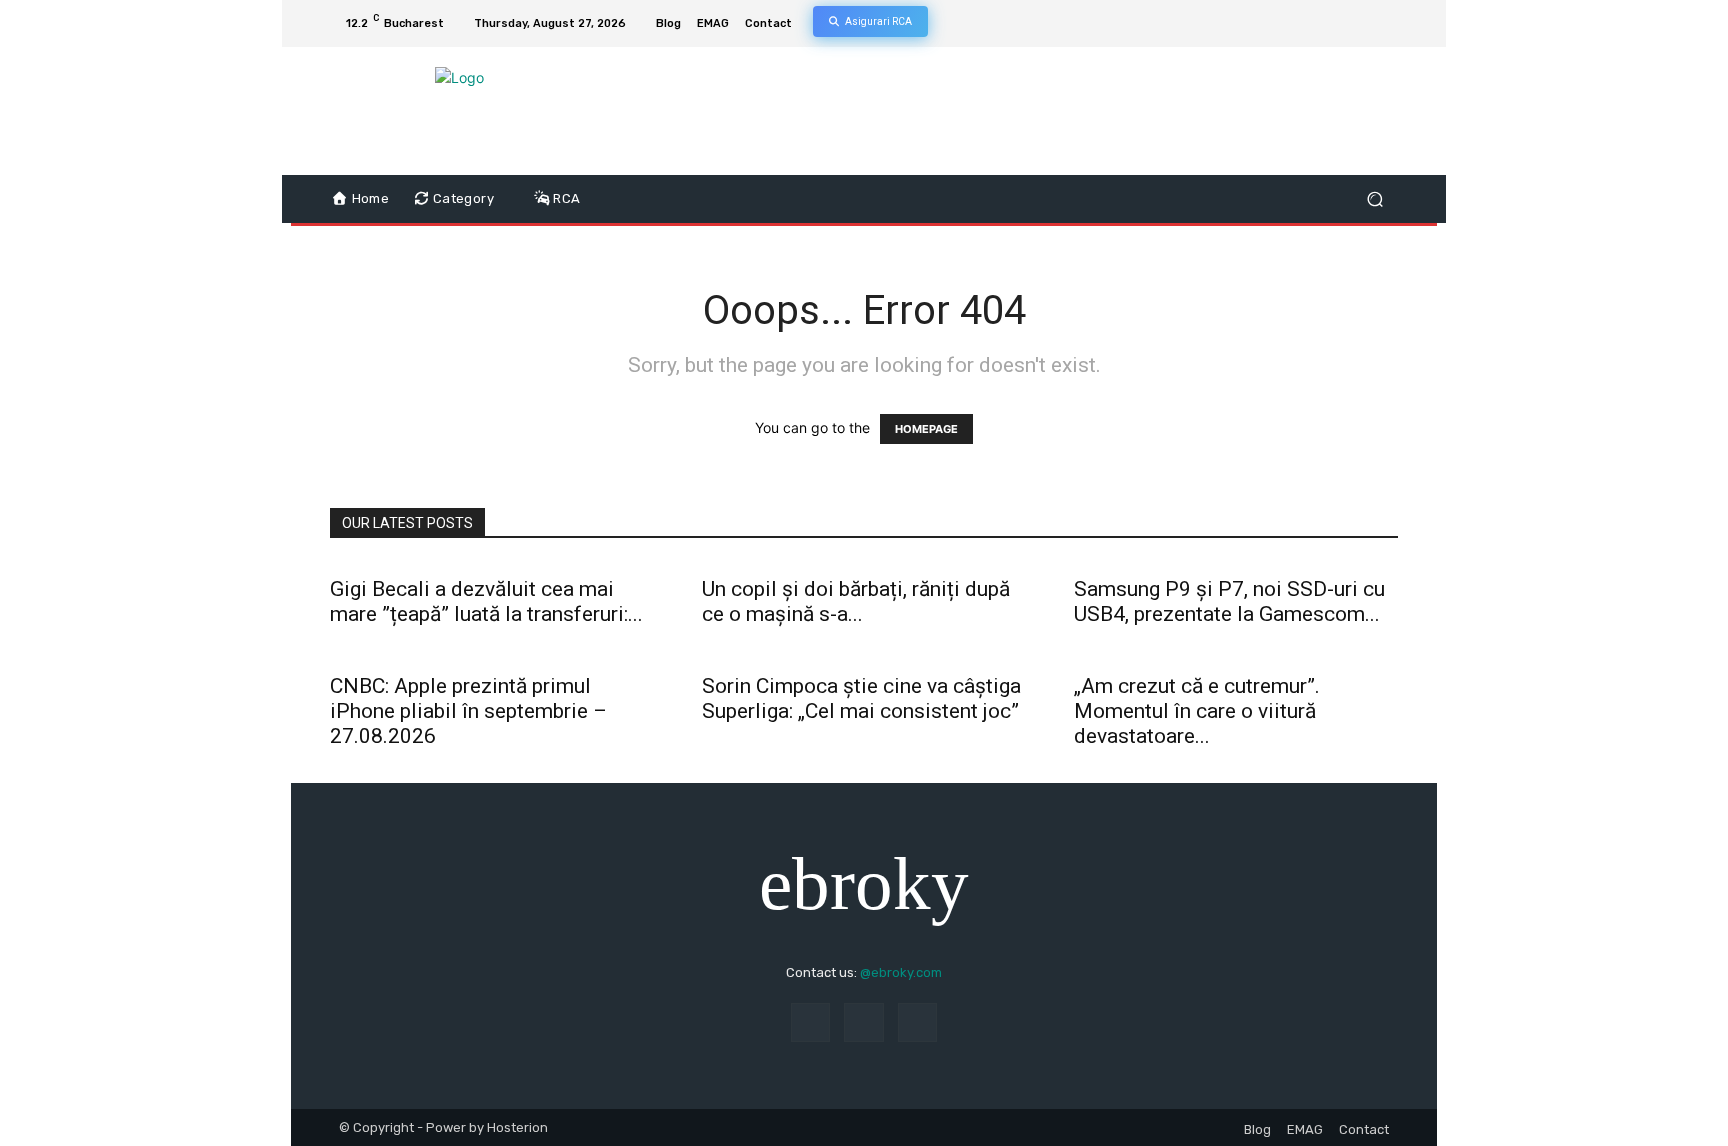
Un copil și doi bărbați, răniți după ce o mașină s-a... (856, 601)
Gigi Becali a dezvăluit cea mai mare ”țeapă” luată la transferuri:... (486, 601)
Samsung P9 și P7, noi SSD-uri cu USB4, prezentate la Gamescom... (1229, 601)
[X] (1362, 24)
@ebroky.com (901, 972)
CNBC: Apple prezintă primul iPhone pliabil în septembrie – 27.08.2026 (468, 711)
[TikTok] (1338, 24)
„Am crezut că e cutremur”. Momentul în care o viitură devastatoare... (1197, 711)
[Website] (1386, 24)
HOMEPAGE (926, 429)
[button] (1374, 199)
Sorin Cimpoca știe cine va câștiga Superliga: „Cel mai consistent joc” (861, 698)
